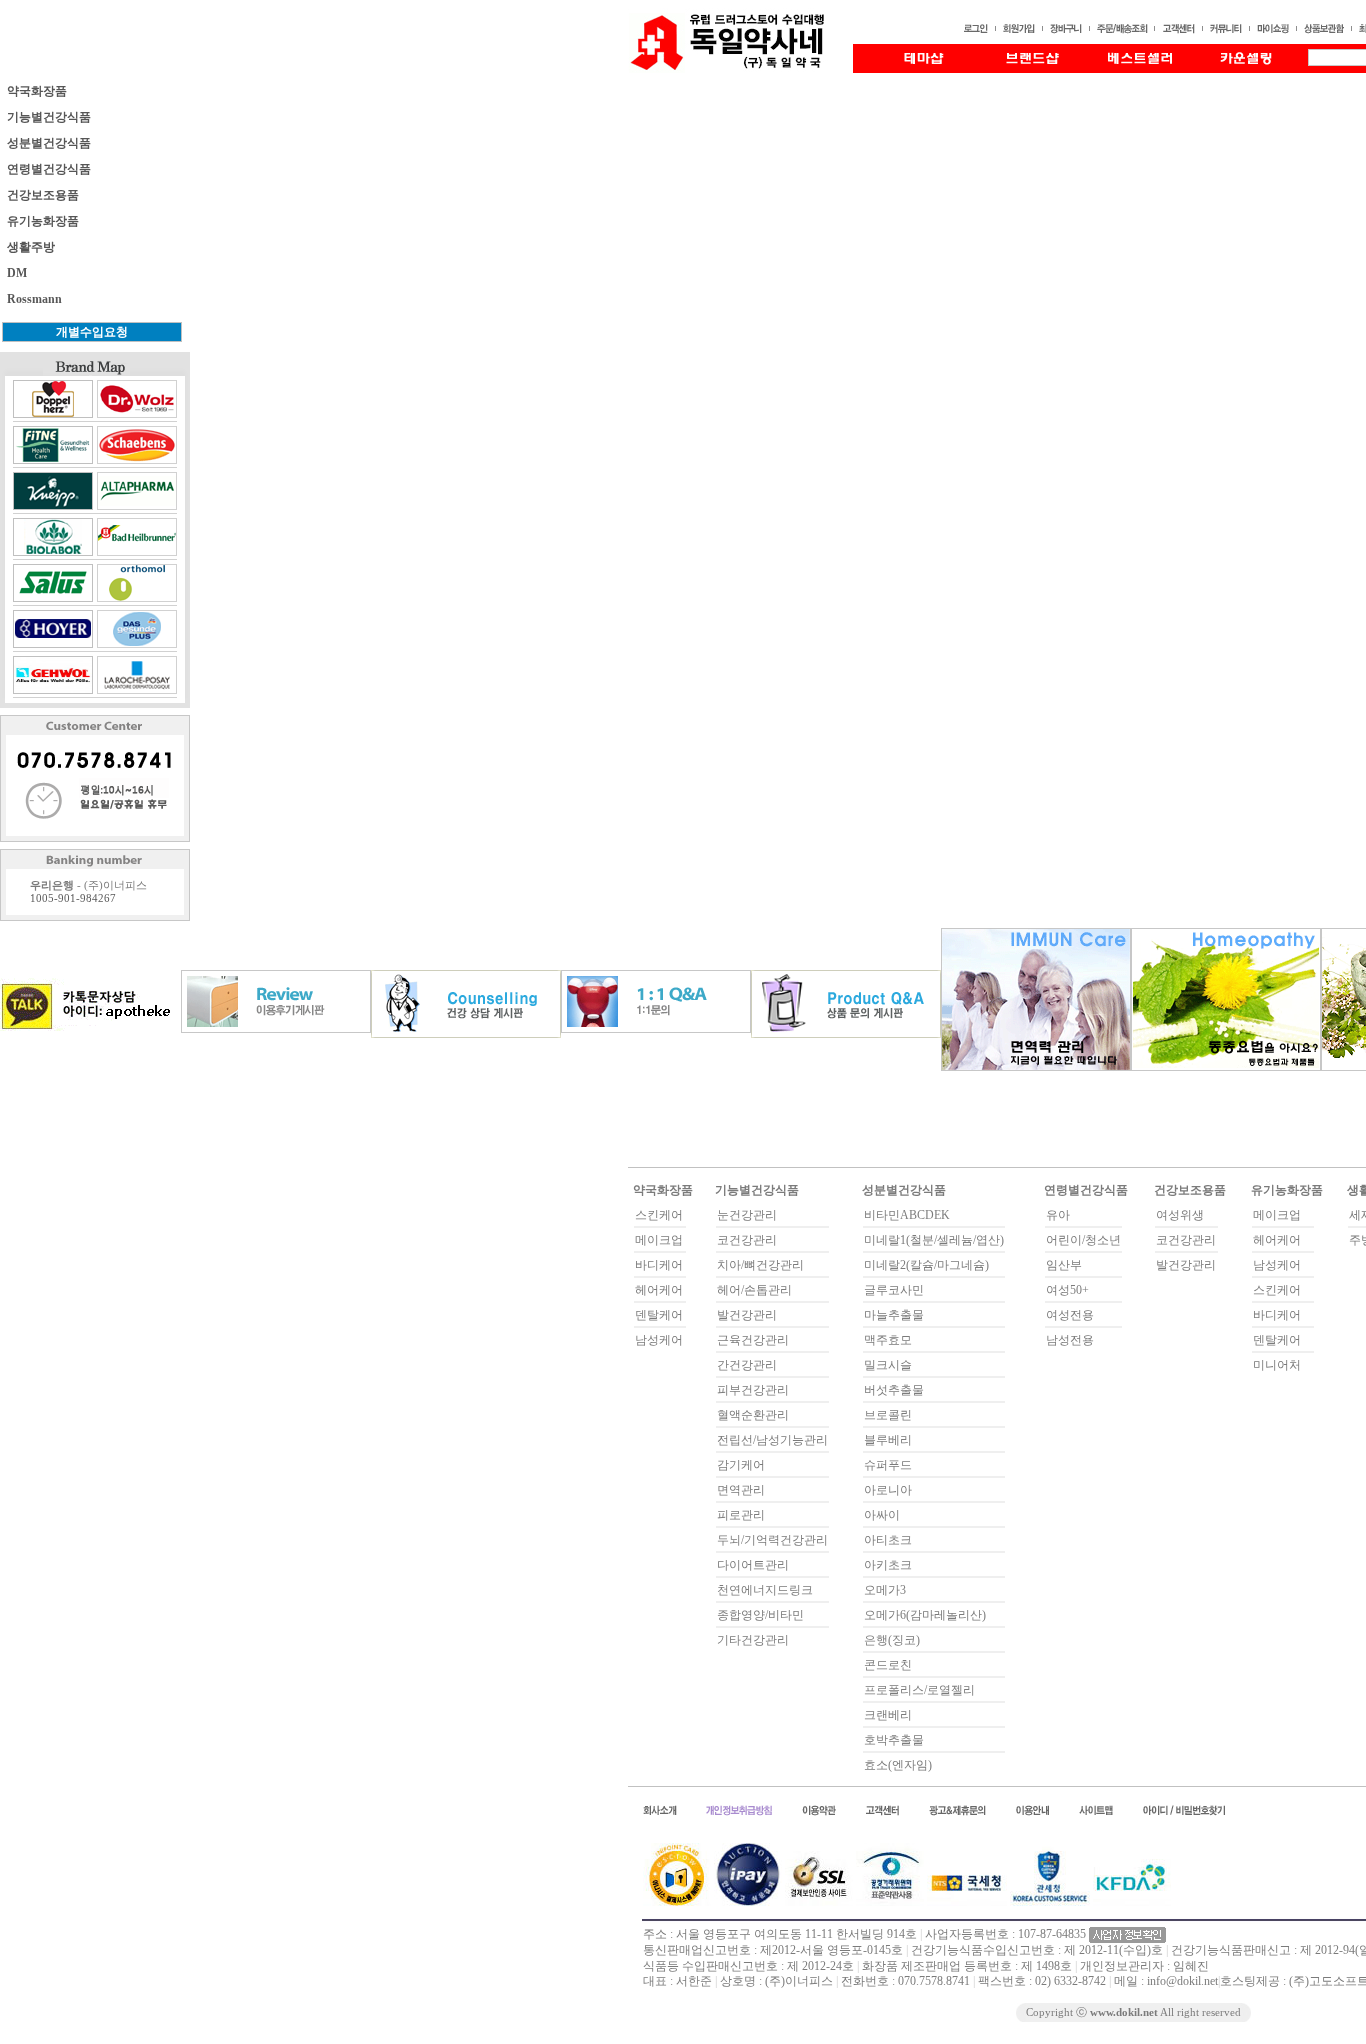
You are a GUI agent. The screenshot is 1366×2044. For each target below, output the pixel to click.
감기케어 (741, 1465)
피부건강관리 (753, 1390)
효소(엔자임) (898, 1765)
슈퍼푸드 (888, 1465)
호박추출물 (894, 1740)
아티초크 (888, 1540)
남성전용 (1070, 1340)
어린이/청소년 (1083, 1240)
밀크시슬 (888, 1365)
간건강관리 (747, 1365)
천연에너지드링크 (765, 1590)
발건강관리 (747, 1315)
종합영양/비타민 (760, 1615)
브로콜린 (888, 1415)
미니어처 (1277, 1365)
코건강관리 (747, 1240)
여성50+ (1067, 1290)
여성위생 (1180, 1215)
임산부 (1064, 1265)
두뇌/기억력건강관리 (772, 1540)
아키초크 (888, 1565)
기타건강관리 (753, 1640)
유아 (1058, 1215)
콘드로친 (888, 1665)
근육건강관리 (753, 1340)
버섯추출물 (894, 1390)
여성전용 (1070, 1315)
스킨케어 (659, 1215)
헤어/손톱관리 (754, 1290)
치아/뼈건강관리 (760, 1265)
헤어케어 (659, 1290)
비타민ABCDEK (907, 1215)
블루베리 (888, 1440)
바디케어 (659, 1265)
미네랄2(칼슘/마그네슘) (926, 1265)
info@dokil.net (1182, 1981)
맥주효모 (888, 1340)
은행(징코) (892, 1640)
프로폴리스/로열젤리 (919, 1690)
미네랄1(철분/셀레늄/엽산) (934, 1240)
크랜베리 (888, 1715)
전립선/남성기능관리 (772, 1440)
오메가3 (885, 1590)
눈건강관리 (747, 1215)
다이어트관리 (753, 1565)
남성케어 (659, 1340)
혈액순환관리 (753, 1415)
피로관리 (741, 1515)
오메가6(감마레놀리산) (925, 1615)
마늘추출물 (894, 1315)
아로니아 (888, 1490)
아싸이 (882, 1515)
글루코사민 (894, 1290)
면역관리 (741, 1490)
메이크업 (659, 1240)
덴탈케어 (659, 1315)
